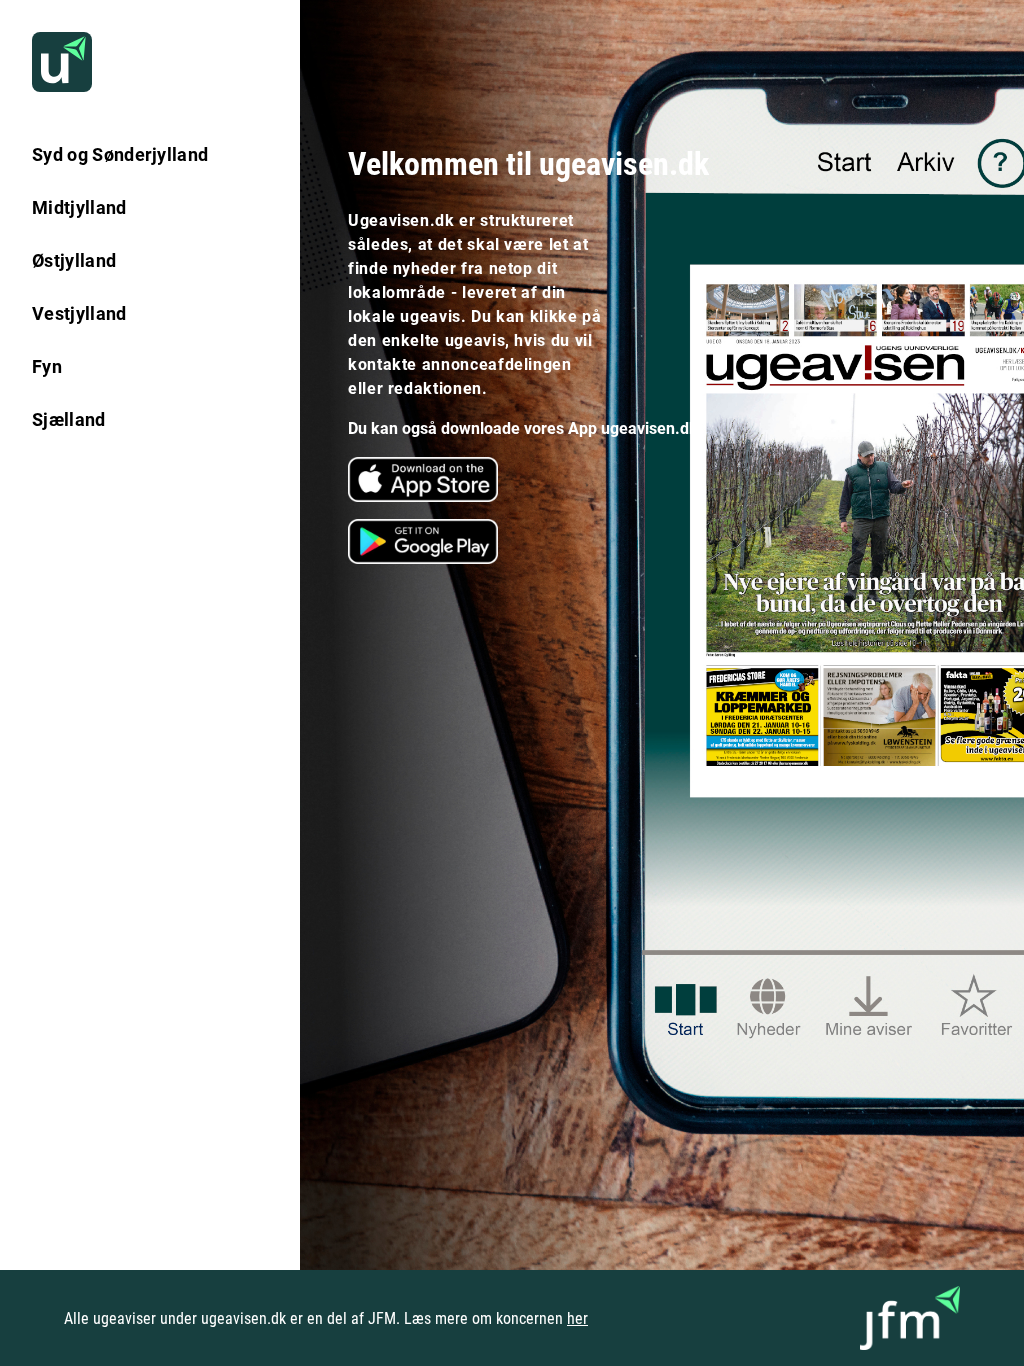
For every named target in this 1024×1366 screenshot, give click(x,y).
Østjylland (74, 260)
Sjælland (69, 419)
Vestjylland (79, 313)
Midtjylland (79, 207)
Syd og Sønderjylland (120, 154)
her (577, 1318)
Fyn (47, 366)
